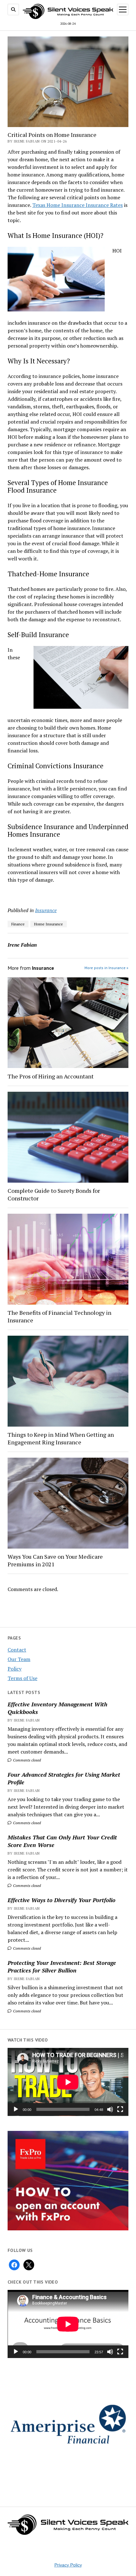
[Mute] (110, 2109)
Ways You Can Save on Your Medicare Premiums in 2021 (55, 1560)
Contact (17, 1650)
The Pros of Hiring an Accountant (51, 1076)
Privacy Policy (68, 2565)
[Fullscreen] (120, 2109)
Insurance (46, 910)
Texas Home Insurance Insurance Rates (77, 205)
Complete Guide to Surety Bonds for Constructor (54, 1194)
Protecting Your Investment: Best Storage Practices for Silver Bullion (62, 1966)
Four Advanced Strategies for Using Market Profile (64, 1778)
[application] (68, 2082)
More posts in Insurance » (106, 968)
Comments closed (26, 1760)
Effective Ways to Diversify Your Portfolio (62, 1900)
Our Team (19, 1659)
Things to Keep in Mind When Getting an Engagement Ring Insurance (61, 1438)
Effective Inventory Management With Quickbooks (57, 1708)
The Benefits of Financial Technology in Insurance (59, 1316)
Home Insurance (49, 924)
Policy (15, 1669)
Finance (18, 924)
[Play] (16, 2109)
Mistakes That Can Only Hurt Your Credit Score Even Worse (62, 1841)
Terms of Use (22, 1678)
